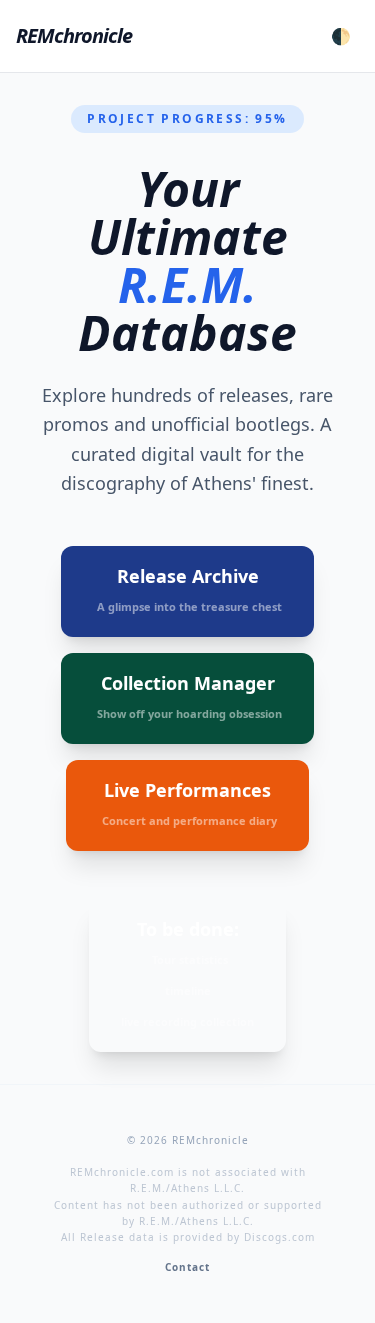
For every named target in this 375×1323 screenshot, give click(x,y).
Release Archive (189, 589)
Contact (187, 1267)
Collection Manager (189, 696)
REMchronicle (74, 36)
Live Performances (189, 803)
